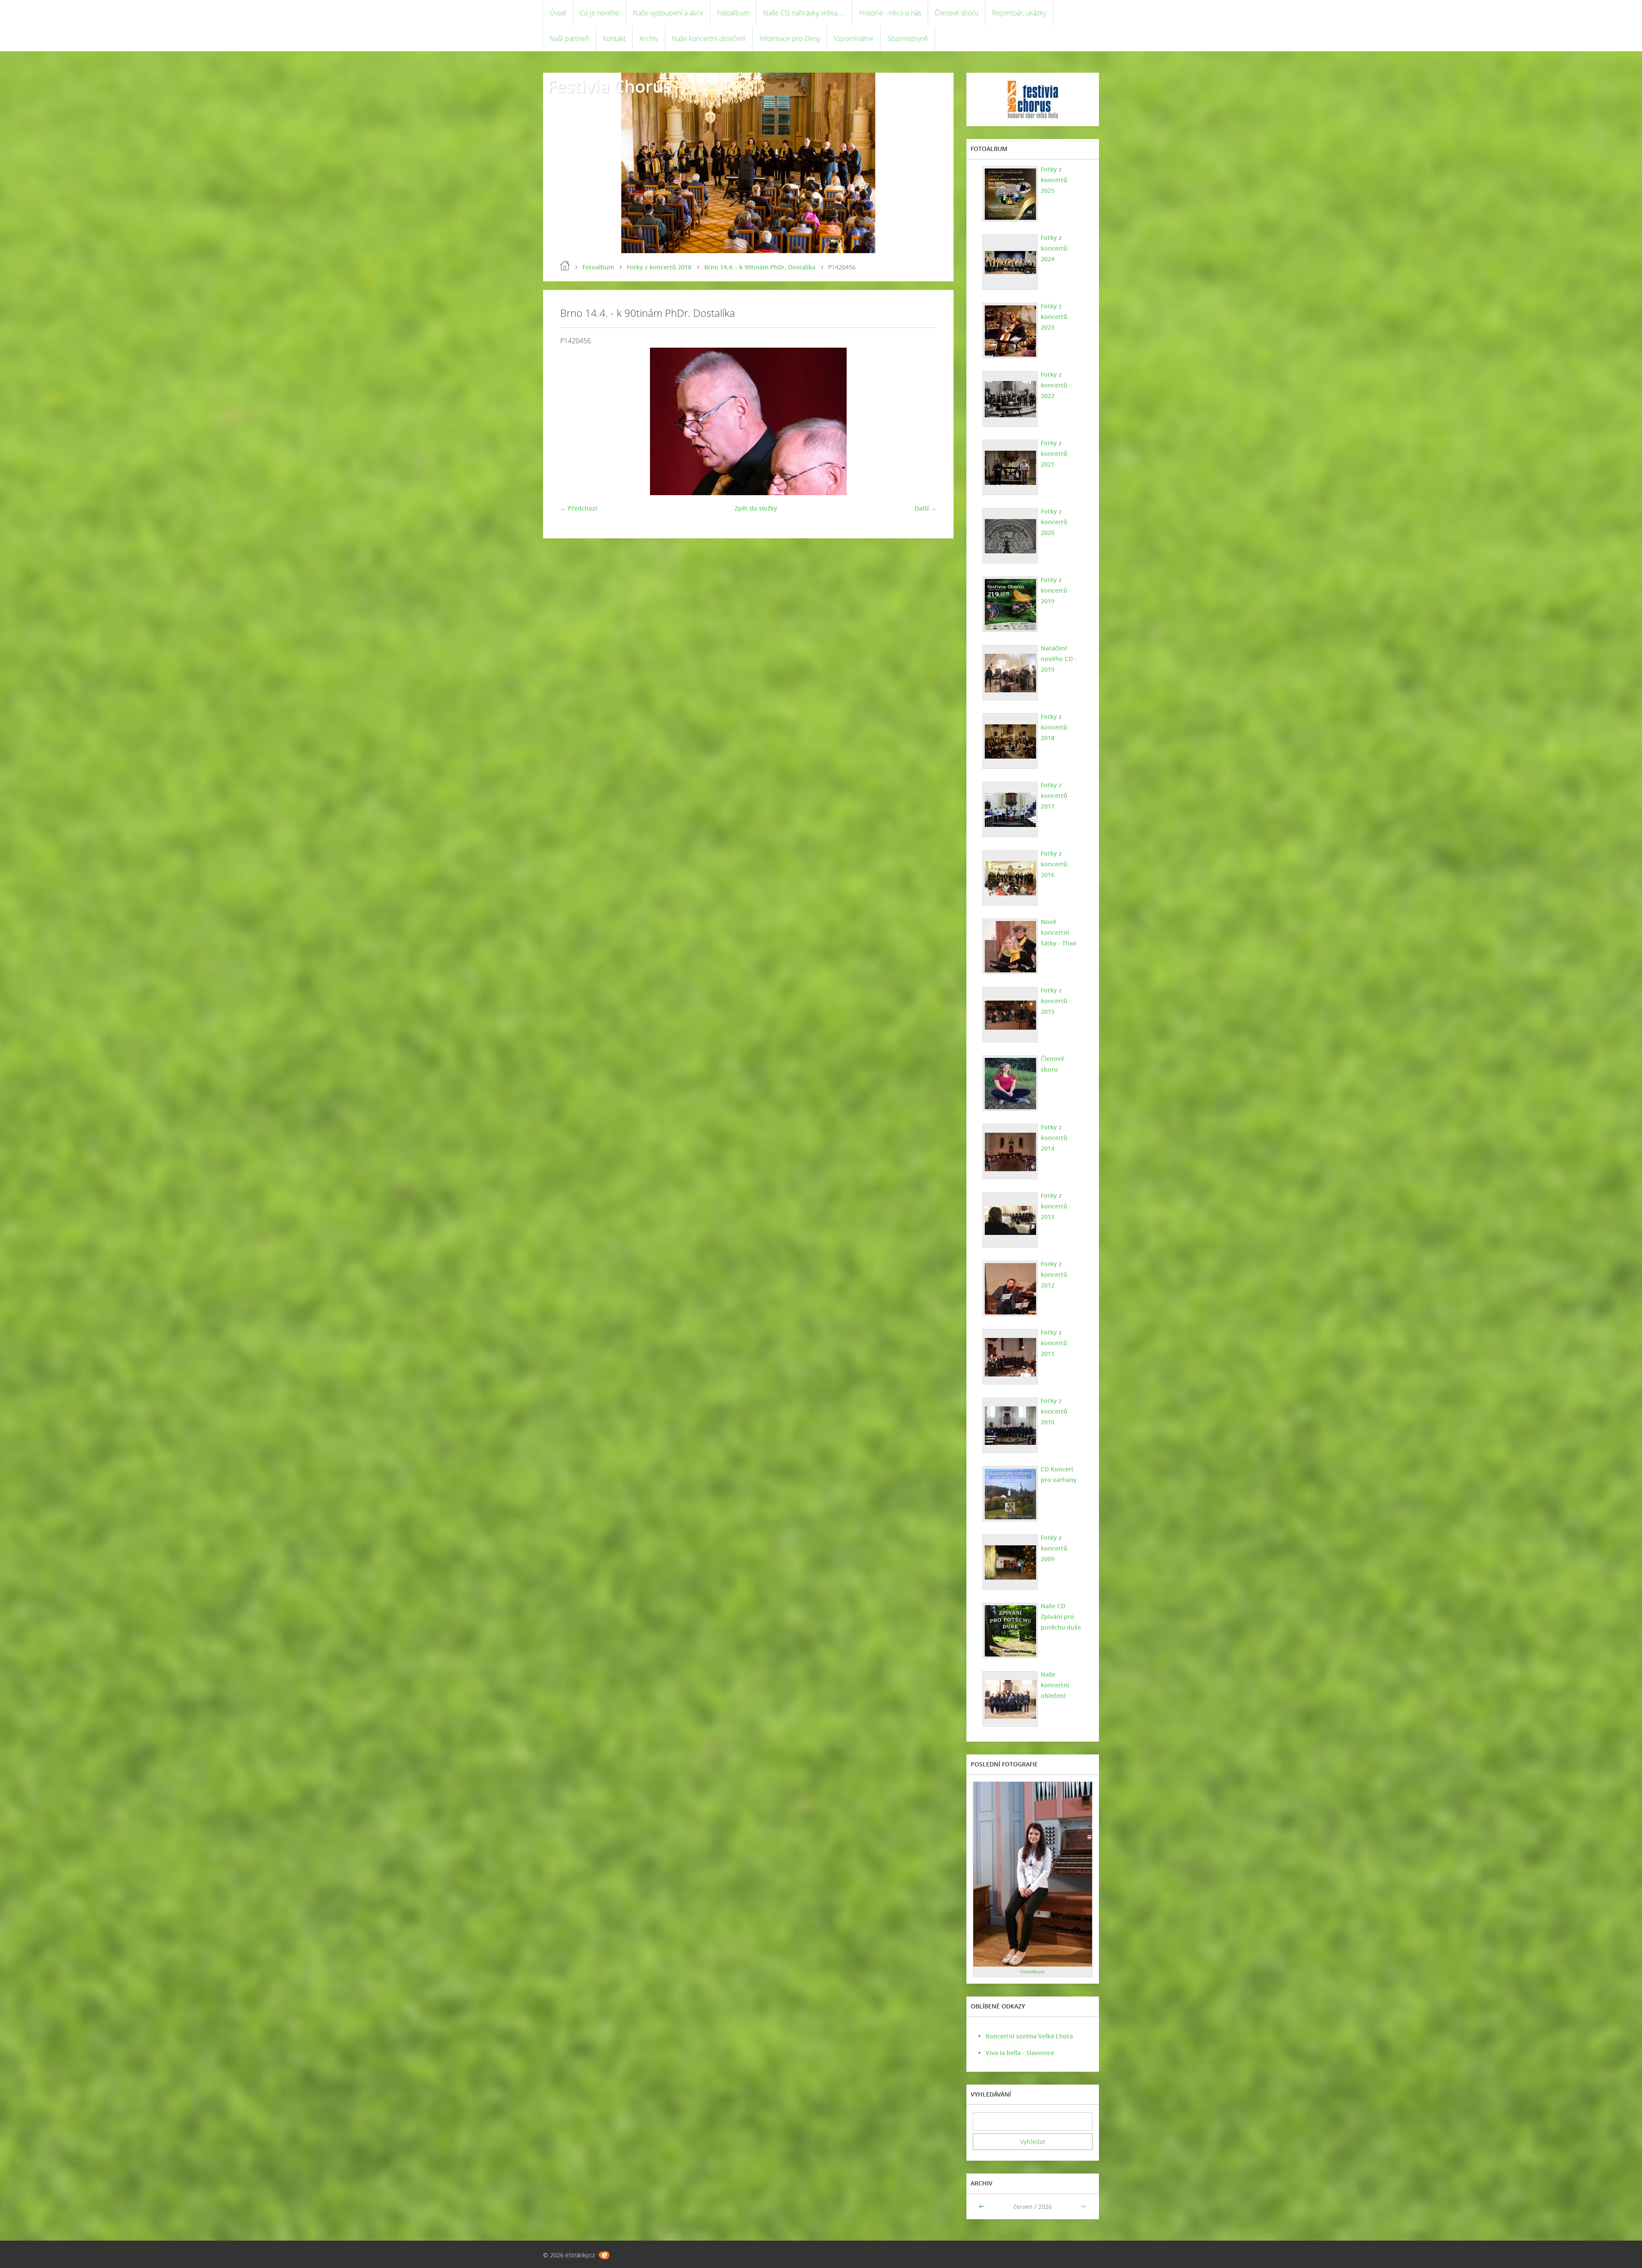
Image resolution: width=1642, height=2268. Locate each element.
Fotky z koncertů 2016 (1054, 864)
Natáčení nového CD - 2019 (1059, 659)
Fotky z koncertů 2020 (1054, 522)
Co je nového (600, 13)
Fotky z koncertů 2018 (659, 267)
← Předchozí (579, 508)
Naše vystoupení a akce (668, 13)
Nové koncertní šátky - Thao (1059, 932)
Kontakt (614, 38)
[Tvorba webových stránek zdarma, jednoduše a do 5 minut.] (604, 2255)
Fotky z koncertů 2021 (1054, 453)
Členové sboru (957, 13)
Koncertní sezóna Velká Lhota (1029, 2036)
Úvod (558, 13)
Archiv (649, 38)
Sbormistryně (908, 38)
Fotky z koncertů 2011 (1054, 1343)
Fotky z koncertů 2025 (1054, 180)
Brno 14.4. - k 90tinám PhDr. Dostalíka (760, 267)
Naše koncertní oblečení (709, 38)
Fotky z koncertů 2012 (1054, 1274)
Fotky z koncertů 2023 (1054, 317)
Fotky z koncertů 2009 (1054, 1548)
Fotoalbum (733, 13)
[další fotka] (923, 421)
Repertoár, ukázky (1019, 13)
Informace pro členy (790, 38)
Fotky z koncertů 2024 (1054, 248)
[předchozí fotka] (574, 421)
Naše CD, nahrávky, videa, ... (804, 13)
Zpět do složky (756, 508)
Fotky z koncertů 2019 (1054, 590)
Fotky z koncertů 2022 (1054, 385)
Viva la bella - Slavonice (1020, 2053)
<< (982, 2207)
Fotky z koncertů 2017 (1054, 796)
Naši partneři (570, 38)
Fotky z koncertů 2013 (1054, 1206)
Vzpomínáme (854, 38)
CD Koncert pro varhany (1059, 1474)
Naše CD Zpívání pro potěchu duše (1061, 1617)
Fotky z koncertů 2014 (1054, 1138)
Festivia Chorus (609, 86)
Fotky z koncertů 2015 (1054, 1001)
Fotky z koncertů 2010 (1054, 1411)
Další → (926, 508)
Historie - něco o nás (890, 13)
